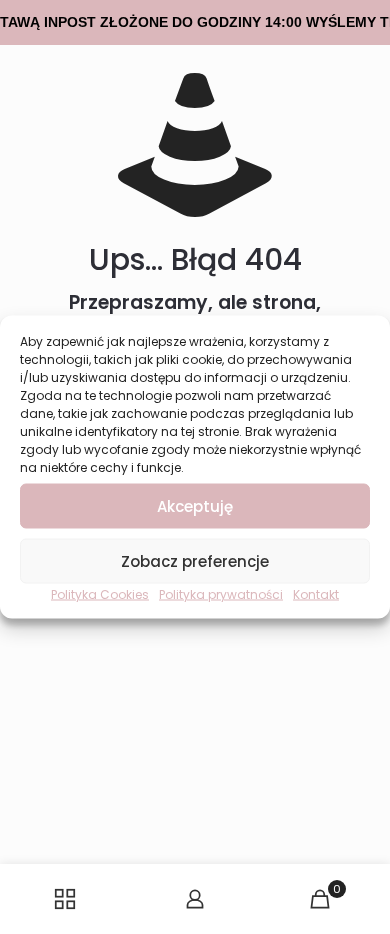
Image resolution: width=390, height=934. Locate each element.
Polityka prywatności (221, 594)
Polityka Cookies (100, 594)
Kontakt (316, 594)
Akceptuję (195, 505)
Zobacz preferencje (195, 560)
